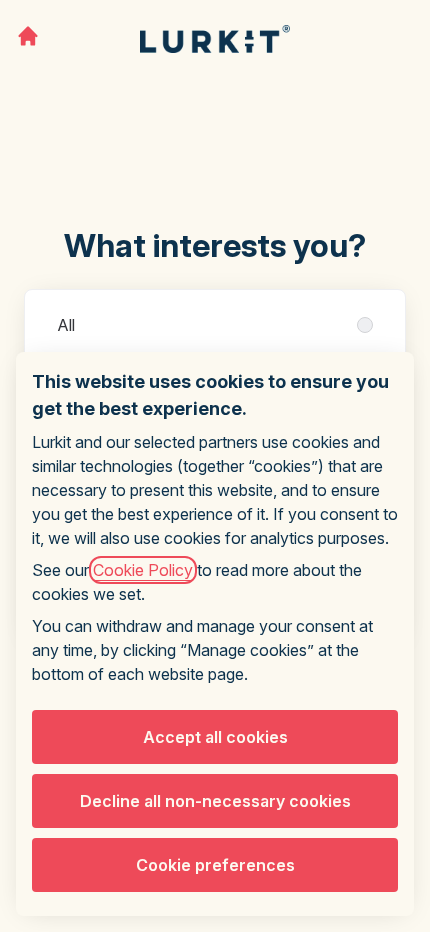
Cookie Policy (143, 570)
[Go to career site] (28, 36)
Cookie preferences (215, 865)
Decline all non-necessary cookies (215, 801)
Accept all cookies (215, 737)
